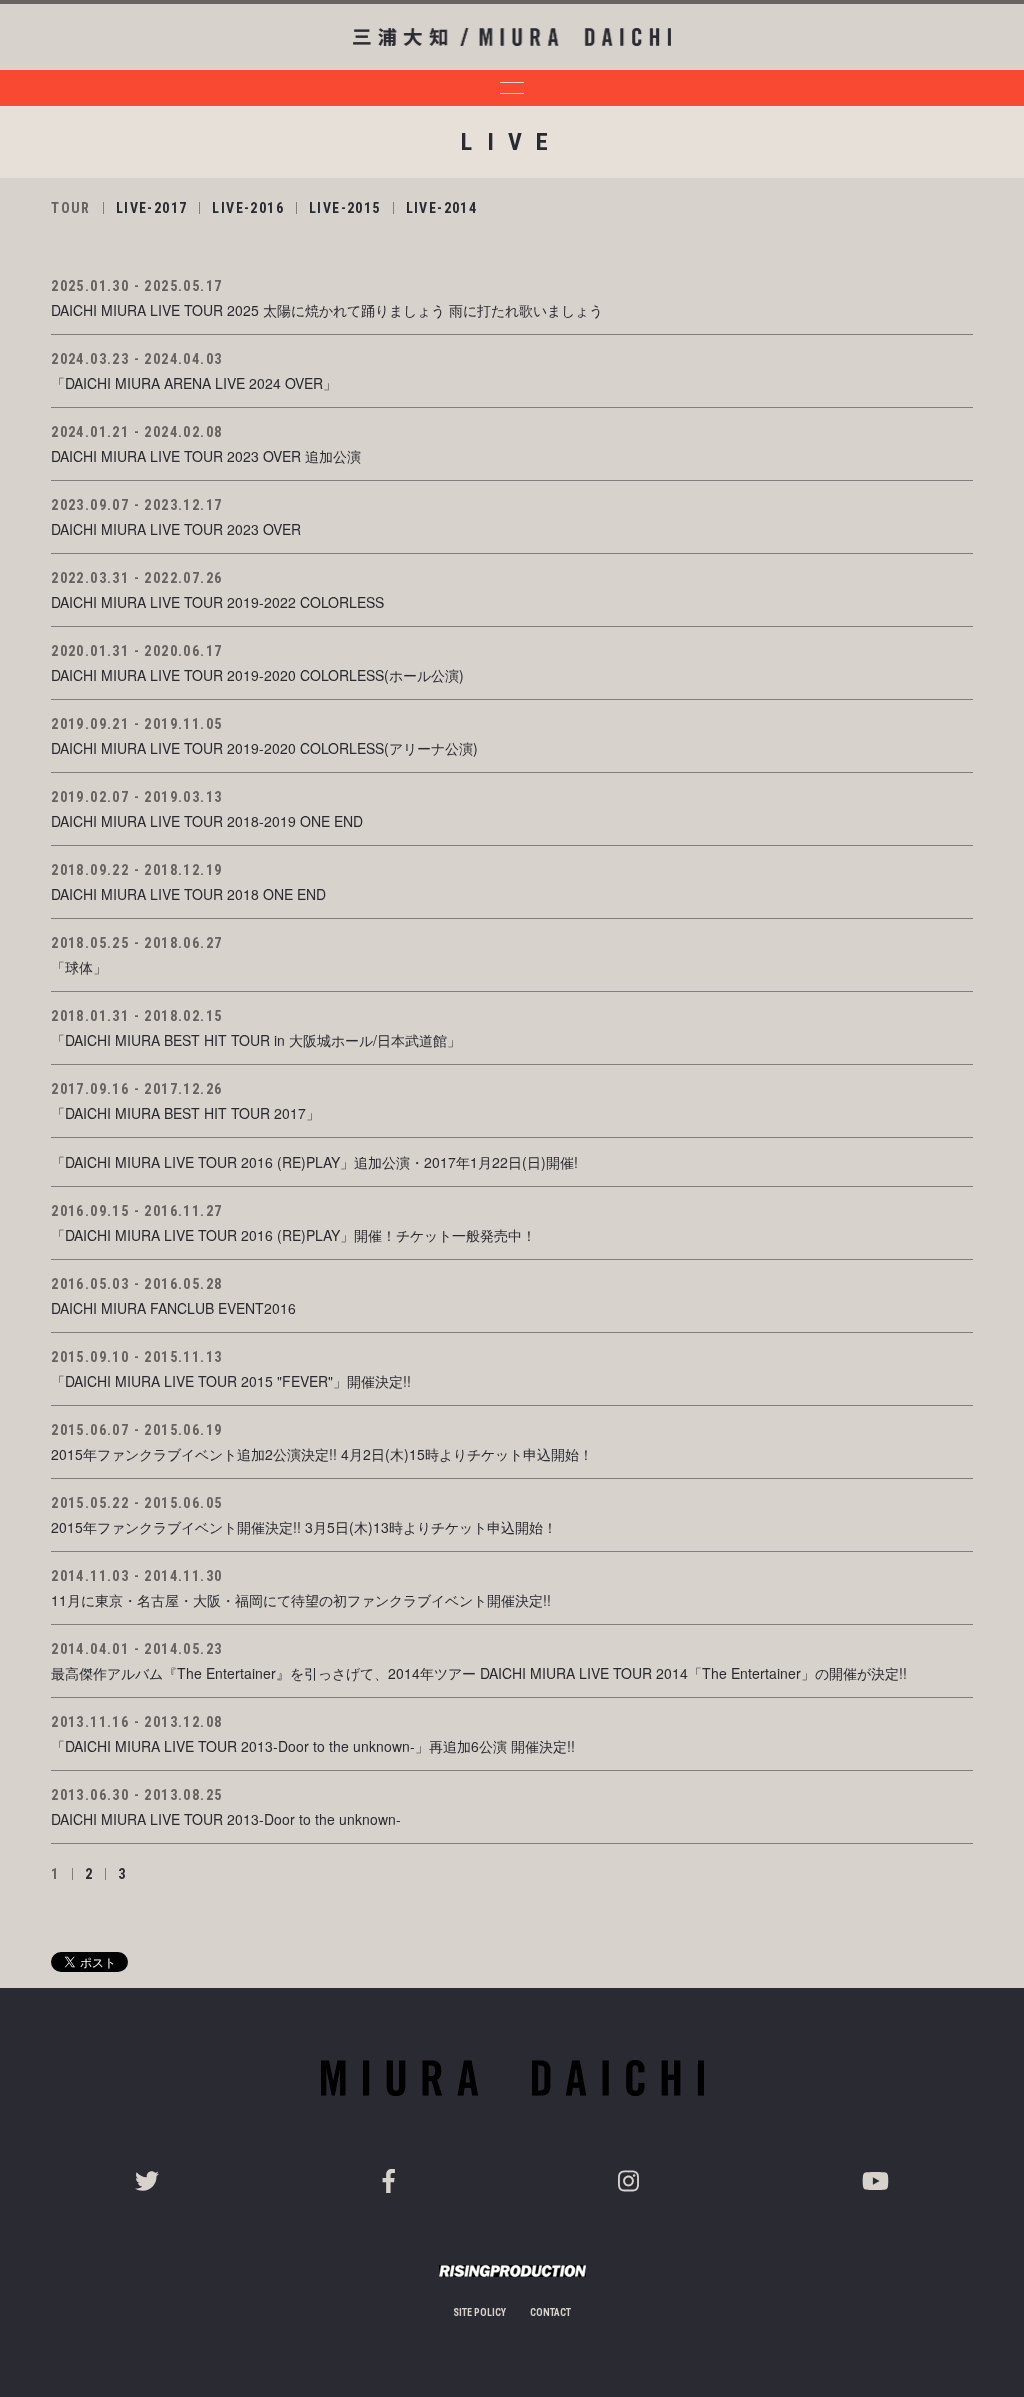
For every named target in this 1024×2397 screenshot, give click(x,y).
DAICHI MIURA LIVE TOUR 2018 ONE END (188, 894)
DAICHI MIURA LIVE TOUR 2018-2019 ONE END (207, 821)
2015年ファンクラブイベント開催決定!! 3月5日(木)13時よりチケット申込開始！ (304, 1527)
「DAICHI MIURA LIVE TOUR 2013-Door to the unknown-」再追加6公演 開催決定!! (313, 1746)
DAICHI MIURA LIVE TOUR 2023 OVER (176, 529)
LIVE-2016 (248, 208)
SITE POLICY (479, 2312)
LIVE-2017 (152, 208)
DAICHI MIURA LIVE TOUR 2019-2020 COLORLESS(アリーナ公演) (264, 748)
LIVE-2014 (442, 208)
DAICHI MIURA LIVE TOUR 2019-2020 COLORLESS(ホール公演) (257, 675)
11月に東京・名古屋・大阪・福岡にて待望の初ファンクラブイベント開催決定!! (301, 1600)
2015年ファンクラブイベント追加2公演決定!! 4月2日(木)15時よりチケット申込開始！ (322, 1454)
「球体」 (79, 967)
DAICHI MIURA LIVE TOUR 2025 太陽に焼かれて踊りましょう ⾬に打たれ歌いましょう (327, 310)
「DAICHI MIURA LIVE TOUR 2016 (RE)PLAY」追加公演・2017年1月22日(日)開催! (314, 1162)
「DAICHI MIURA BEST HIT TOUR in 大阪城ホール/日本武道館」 (256, 1040)
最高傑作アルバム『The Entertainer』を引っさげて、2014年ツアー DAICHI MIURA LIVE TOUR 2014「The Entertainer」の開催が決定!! (479, 1673)
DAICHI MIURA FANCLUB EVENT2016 (173, 1308)
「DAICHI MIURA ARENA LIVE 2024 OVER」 (194, 383)
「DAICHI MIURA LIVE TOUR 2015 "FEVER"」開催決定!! (231, 1381)
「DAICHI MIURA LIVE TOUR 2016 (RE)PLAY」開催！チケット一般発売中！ (293, 1235)
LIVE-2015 (345, 208)
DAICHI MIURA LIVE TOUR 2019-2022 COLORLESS (217, 602)
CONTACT (550, 2312)
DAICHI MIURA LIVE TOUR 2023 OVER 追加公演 (206, 456)
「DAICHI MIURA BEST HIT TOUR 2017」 (185, 1113)
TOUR (71, 208)
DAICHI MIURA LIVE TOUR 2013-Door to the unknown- (226, 1819)
